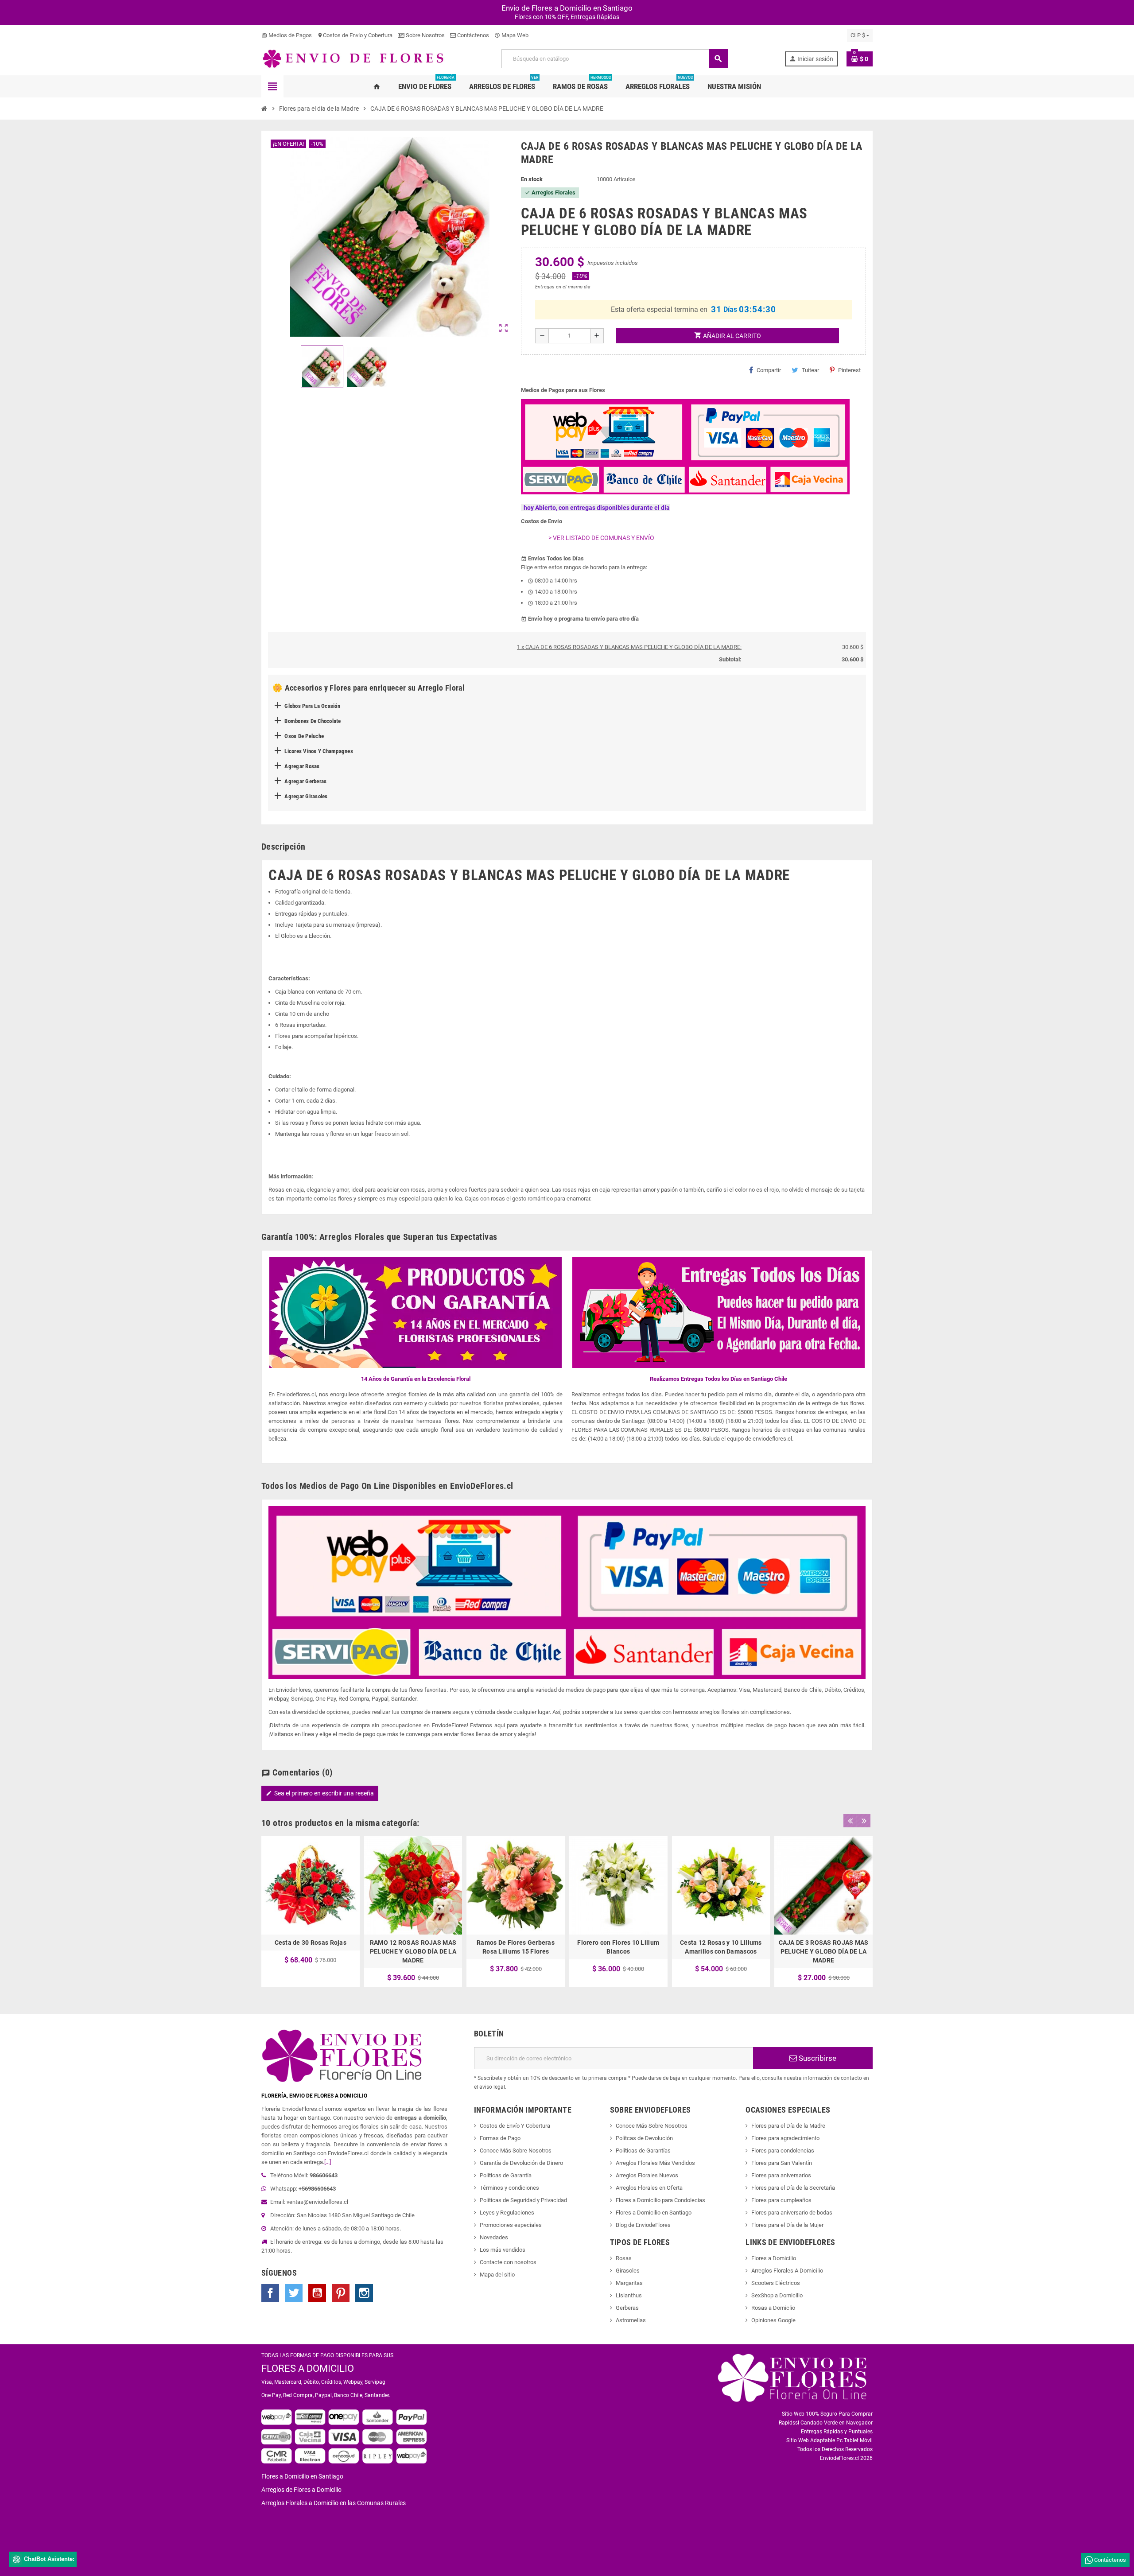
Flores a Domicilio (774, 2258)
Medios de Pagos (287, 35)
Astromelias (631, 2320)
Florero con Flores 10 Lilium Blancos (618, 1947)
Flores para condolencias (783, 2151)
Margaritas (629, 2283)
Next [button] (864, 1821)
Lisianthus (629, 2295)
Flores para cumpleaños (781, 2200)
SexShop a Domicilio (777, 2295)
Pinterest (849, 370)
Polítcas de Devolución (644, 2138)
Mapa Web (511, 35)
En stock (532, 179)
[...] (328, 2162)
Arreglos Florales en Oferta (649, 2188)
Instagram (364, 2293)
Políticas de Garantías (643, 2151)
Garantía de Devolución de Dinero (521, 2163)
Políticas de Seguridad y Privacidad (523, 2200)
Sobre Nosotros (425, 35)
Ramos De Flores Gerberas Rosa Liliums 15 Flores (516, 1947)
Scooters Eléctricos (776, 2283)
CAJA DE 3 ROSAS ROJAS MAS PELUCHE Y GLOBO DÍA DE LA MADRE (824, 1951)
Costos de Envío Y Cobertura (515, 2126)
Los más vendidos (503, 2250)
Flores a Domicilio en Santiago (654, 2213)
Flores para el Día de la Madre (788, 2126)
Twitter (294, 2293)
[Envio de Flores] (353, 58)
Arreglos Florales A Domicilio (787, 2271)
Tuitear (810, 370)
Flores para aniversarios (781, 2175)
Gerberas (627, 2308)
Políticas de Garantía (506, 2175)
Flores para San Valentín (782, 2163)
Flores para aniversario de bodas (792, 2213)
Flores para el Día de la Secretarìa (793, 2188)
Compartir (769, 370)
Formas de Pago (500, 2138)
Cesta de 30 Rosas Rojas (311, 1943)
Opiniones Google (773, 2320)
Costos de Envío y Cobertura (355, 35)
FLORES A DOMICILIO (308, 2368)
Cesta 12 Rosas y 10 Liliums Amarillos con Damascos (721, 1947)
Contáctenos (472, 35)
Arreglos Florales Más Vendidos (655, 2163)
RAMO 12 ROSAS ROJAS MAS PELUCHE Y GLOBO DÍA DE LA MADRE (413, 1951)
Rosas (624, 2258)
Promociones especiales (511, 2225)
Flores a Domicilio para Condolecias (660, 2200)
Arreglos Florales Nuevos (647, 2175)
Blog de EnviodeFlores (643, 2225)
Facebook (270, 2293)
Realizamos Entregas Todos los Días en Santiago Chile (718, 1379)
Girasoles (628, 2271)
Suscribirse (817, 2058)
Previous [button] (850, 1821)
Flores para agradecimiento (785, 2138)
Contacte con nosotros (508, 2262)
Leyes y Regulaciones (507, 2213)
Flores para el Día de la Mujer (787, 2225)
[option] (311, 1912)
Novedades (494, 2237)
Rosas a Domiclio (773, 2308)
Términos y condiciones (509, 2188)
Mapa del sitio (497, 2275)
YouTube (317, 2293)
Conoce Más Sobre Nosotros (516, 2151)
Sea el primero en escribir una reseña (320, 1793)
